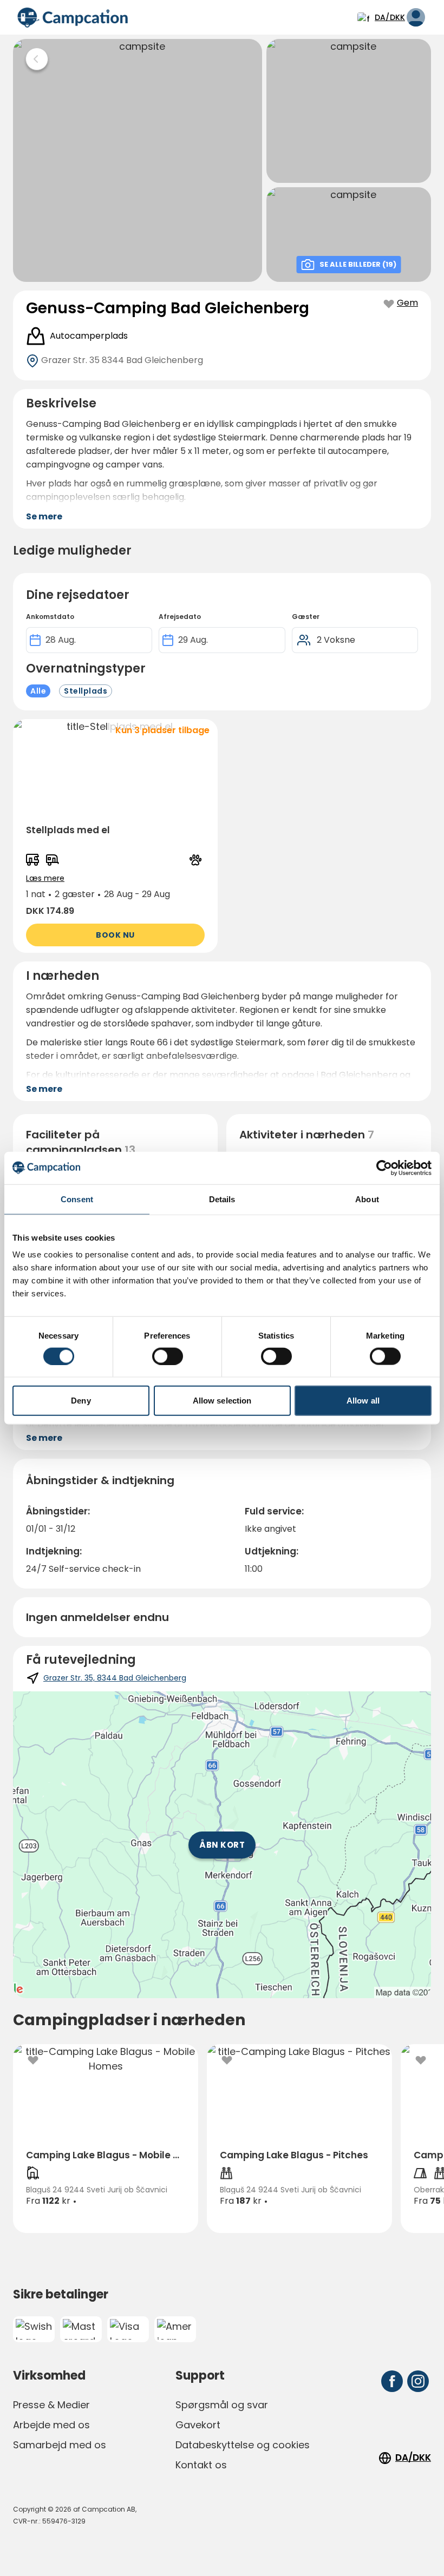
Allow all (363, 1401)
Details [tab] (222, 1199)
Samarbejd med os (60, 2445)
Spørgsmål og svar (222, 2405)
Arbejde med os (51, 2425)
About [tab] (367, 1199)
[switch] (168, 1356)
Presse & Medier (51, 2405)
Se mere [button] (44, 516)
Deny (81, 1401)
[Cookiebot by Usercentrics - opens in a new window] (384, 1168)
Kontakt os (201, 2465)
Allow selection (222, 1401)
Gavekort (198, 2425)
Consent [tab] (77, 1199)
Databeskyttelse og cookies (243, 2445)
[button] (115, 836)
